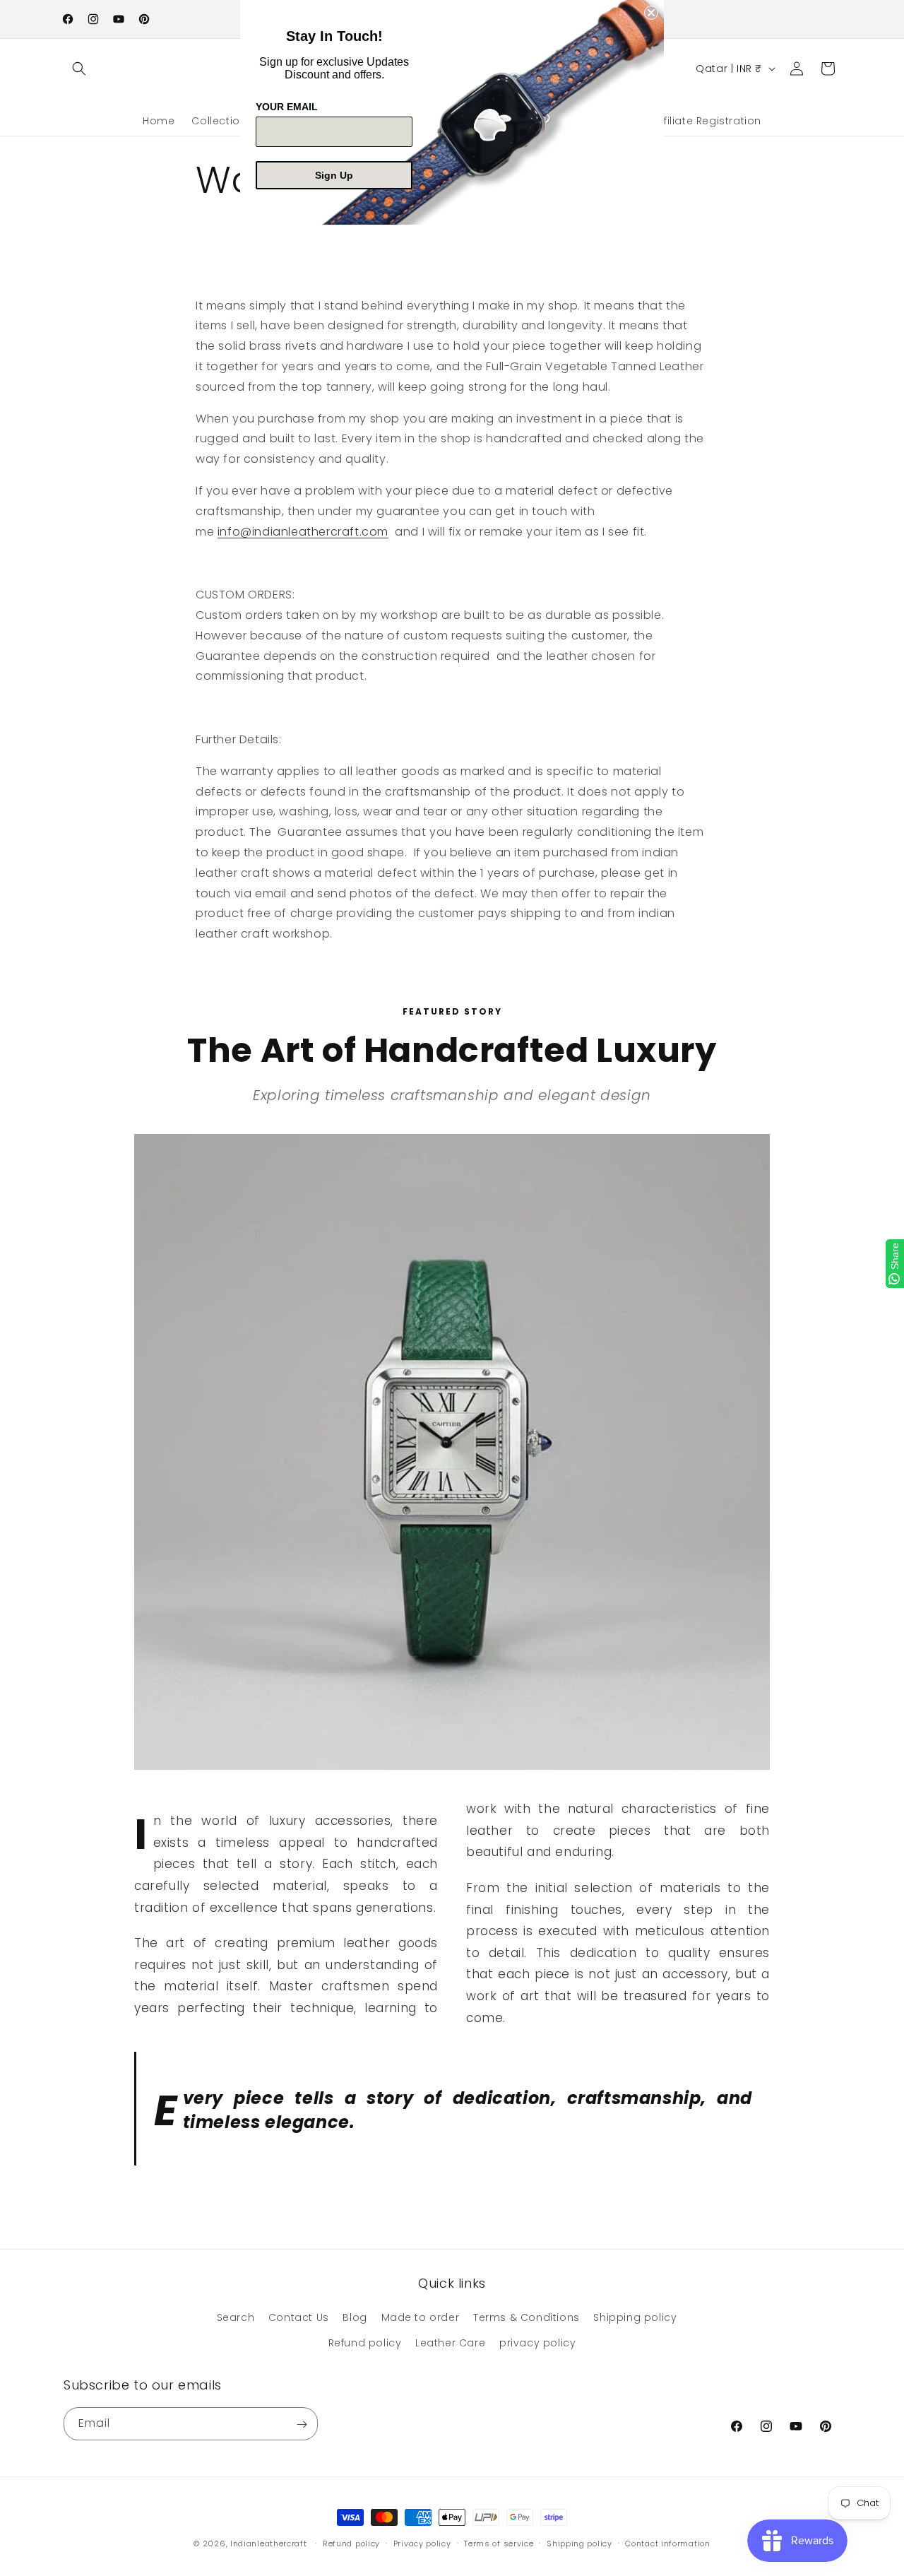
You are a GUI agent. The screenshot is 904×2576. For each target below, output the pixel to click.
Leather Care (450, 2343)
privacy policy (537, 2343)
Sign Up (334, 175)
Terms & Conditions (527, 2318)
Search (236, 2318)
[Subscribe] (302, 2424)
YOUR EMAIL (287, 107)
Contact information (667, 2543)
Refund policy (365, 2343)
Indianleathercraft (269, 2543)
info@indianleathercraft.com (303, 532)
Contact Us (299, 2318)
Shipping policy (635, 2318)
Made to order (421, 2318)
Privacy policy (422, 2543)
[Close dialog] (651, 13)
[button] (79, 69)
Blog (355, 2318)
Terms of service (499, 2543)
